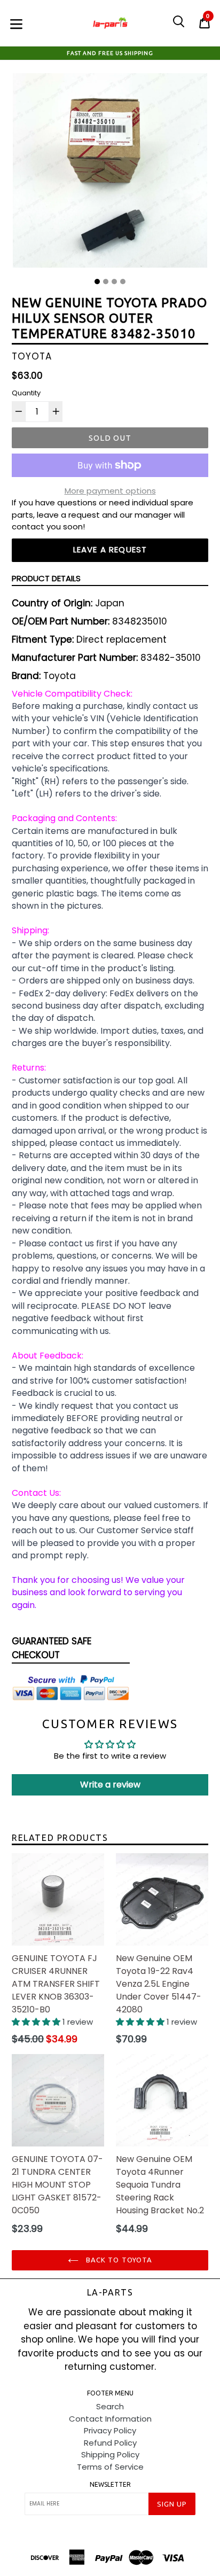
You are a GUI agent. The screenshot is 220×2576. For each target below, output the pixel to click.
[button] (37, 2022)
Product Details (46, 578)
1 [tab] (97, 282)
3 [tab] (114, 282)
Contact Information (110, 2419)
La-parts (110, 2292)
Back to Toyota (118, 2260)
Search (110, 2406)
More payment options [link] (110, 491)
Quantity (26, 393)
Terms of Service (110, 2467)
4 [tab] (123, 282)
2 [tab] (106, 282)
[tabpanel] (110, 173)
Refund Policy (110, 2443)
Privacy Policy (110, 2430)
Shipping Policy (110, 2454)
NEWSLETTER (110, 2484)
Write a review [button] (110, 1785)
